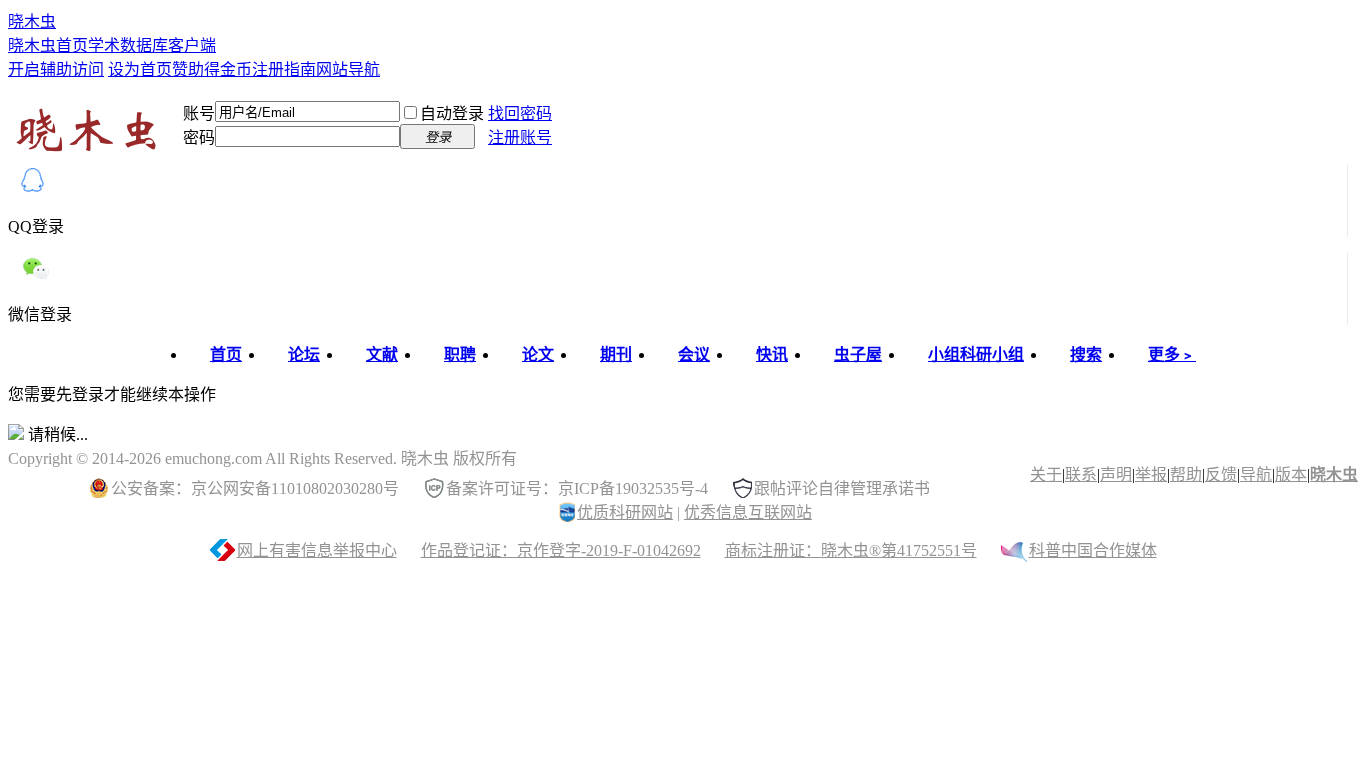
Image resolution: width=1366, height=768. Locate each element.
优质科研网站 (625, 512)
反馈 (1221, 474)
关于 (1046, 474)
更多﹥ (1172, 354)
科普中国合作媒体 (1093, 550)
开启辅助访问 (56, 69)
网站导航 (348, 69)
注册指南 (284, 69)
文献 (382, 354)
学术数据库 (128, 45)
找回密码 (520, 113)
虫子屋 (858, 354)
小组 (976, 354)
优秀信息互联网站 (748, 512)
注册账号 (520, 137)
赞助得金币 (212, 69)
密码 (199, 137)
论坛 (304, 354)
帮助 (1186, 474)
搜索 (1086, 354)
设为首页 (140, 69)
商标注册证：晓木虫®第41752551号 (851, 550)
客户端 (192, 45)
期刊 (616, 354)
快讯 (772, 354)
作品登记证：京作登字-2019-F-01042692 (561, 550)
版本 (1291, 474)
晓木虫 (32, 21)
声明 (1116, 474)
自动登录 (452, 113)
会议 (694, 354)
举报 (1151, 474)
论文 (538, 354)
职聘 (460, 354)
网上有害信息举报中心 (317, 550)
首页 (226, 354)
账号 (199, 113)
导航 (1256, 474)
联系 (1081, 474)
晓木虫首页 (48, 45)
